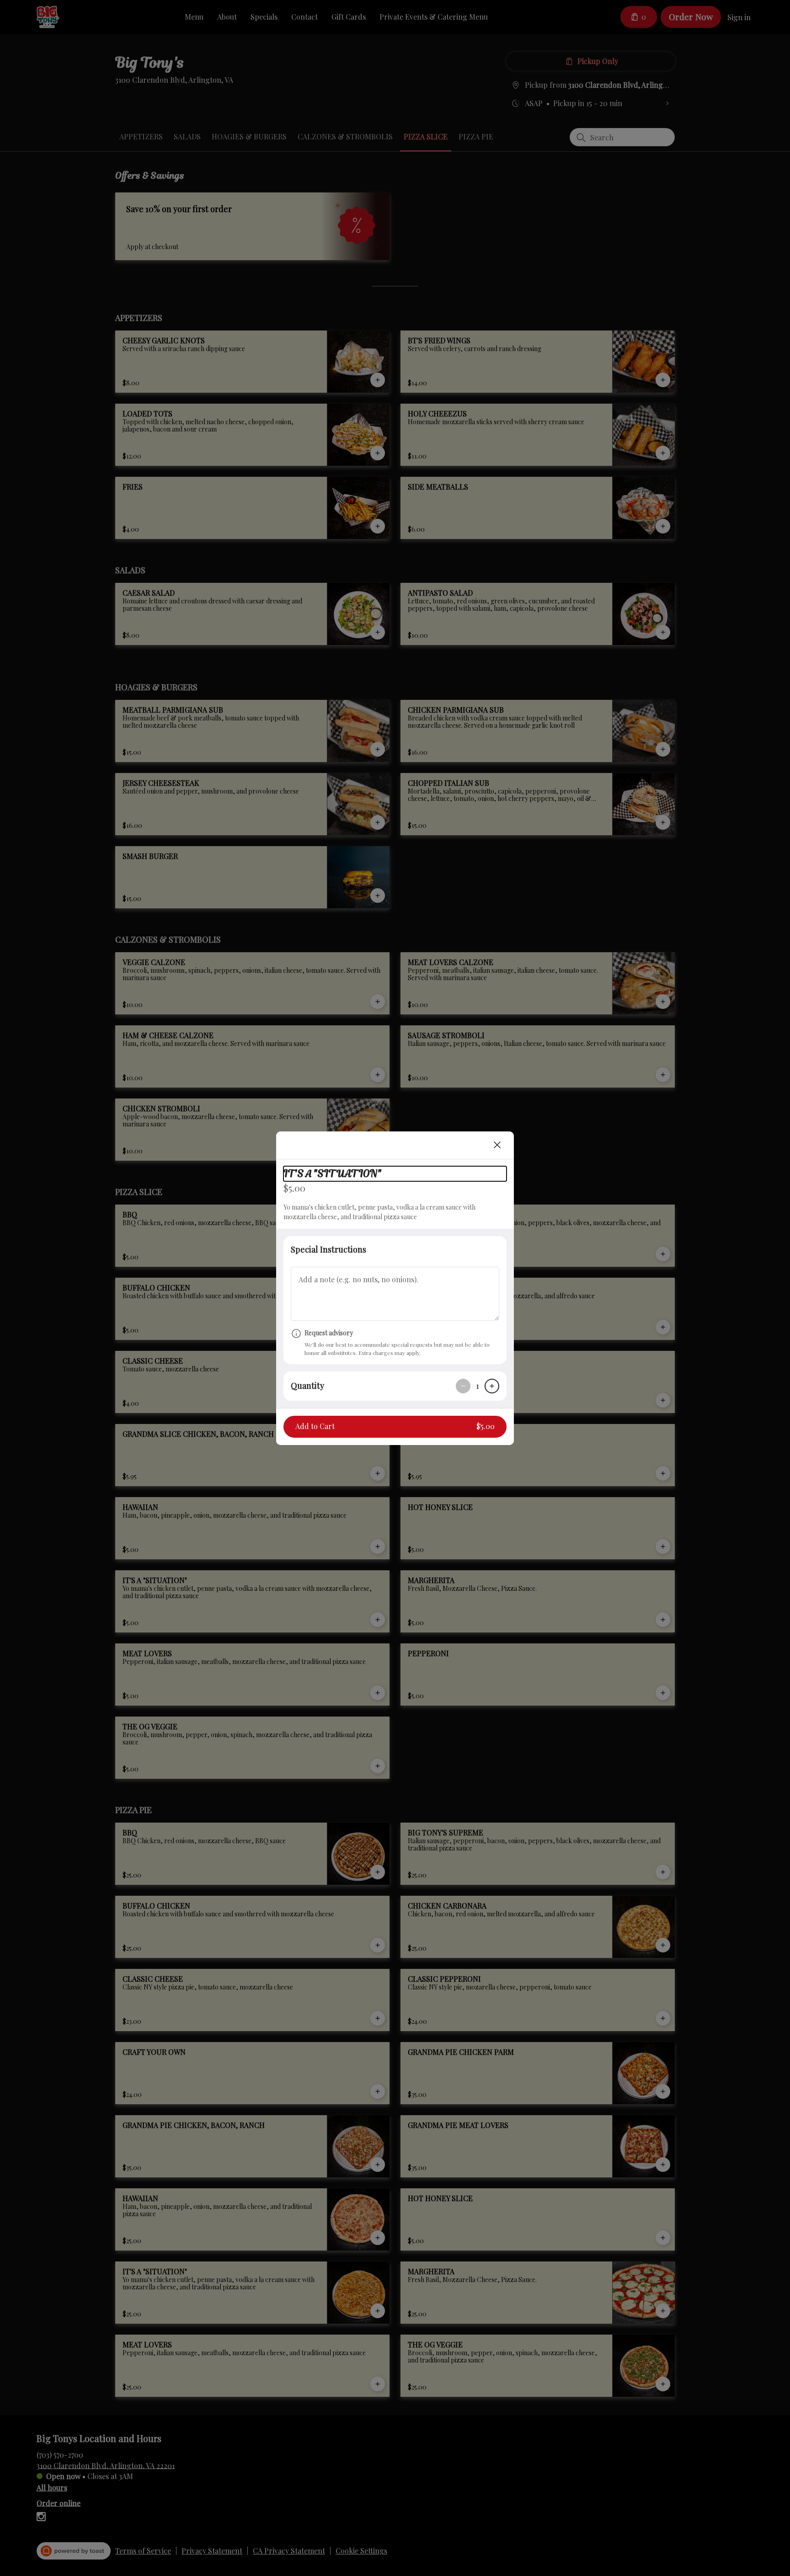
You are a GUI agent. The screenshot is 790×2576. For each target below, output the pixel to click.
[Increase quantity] (492, 1386)
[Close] (497, 1145)
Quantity (307, 1386)
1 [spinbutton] (478, 1386)
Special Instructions (328, 1249)
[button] (395, 1427)
